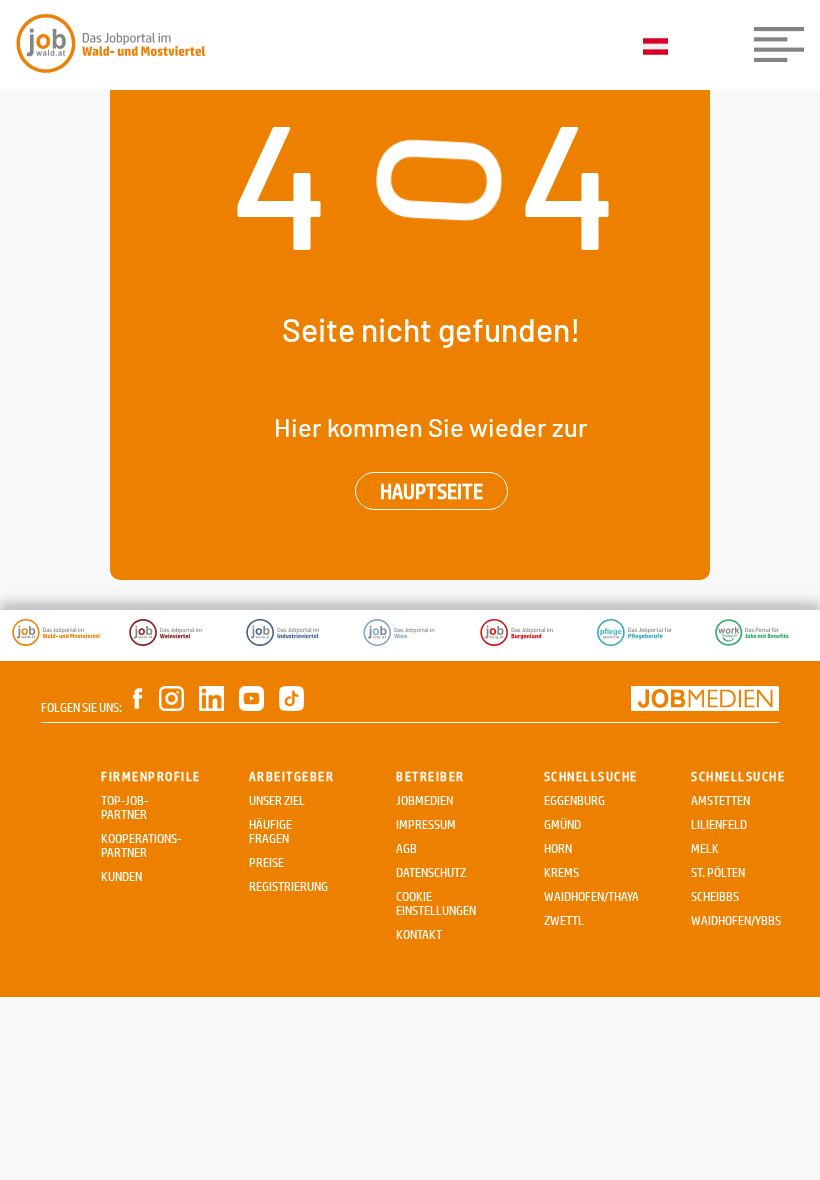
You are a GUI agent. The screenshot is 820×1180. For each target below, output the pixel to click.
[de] (660, 48)
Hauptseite (431, 491)
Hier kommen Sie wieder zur (431, 426)
